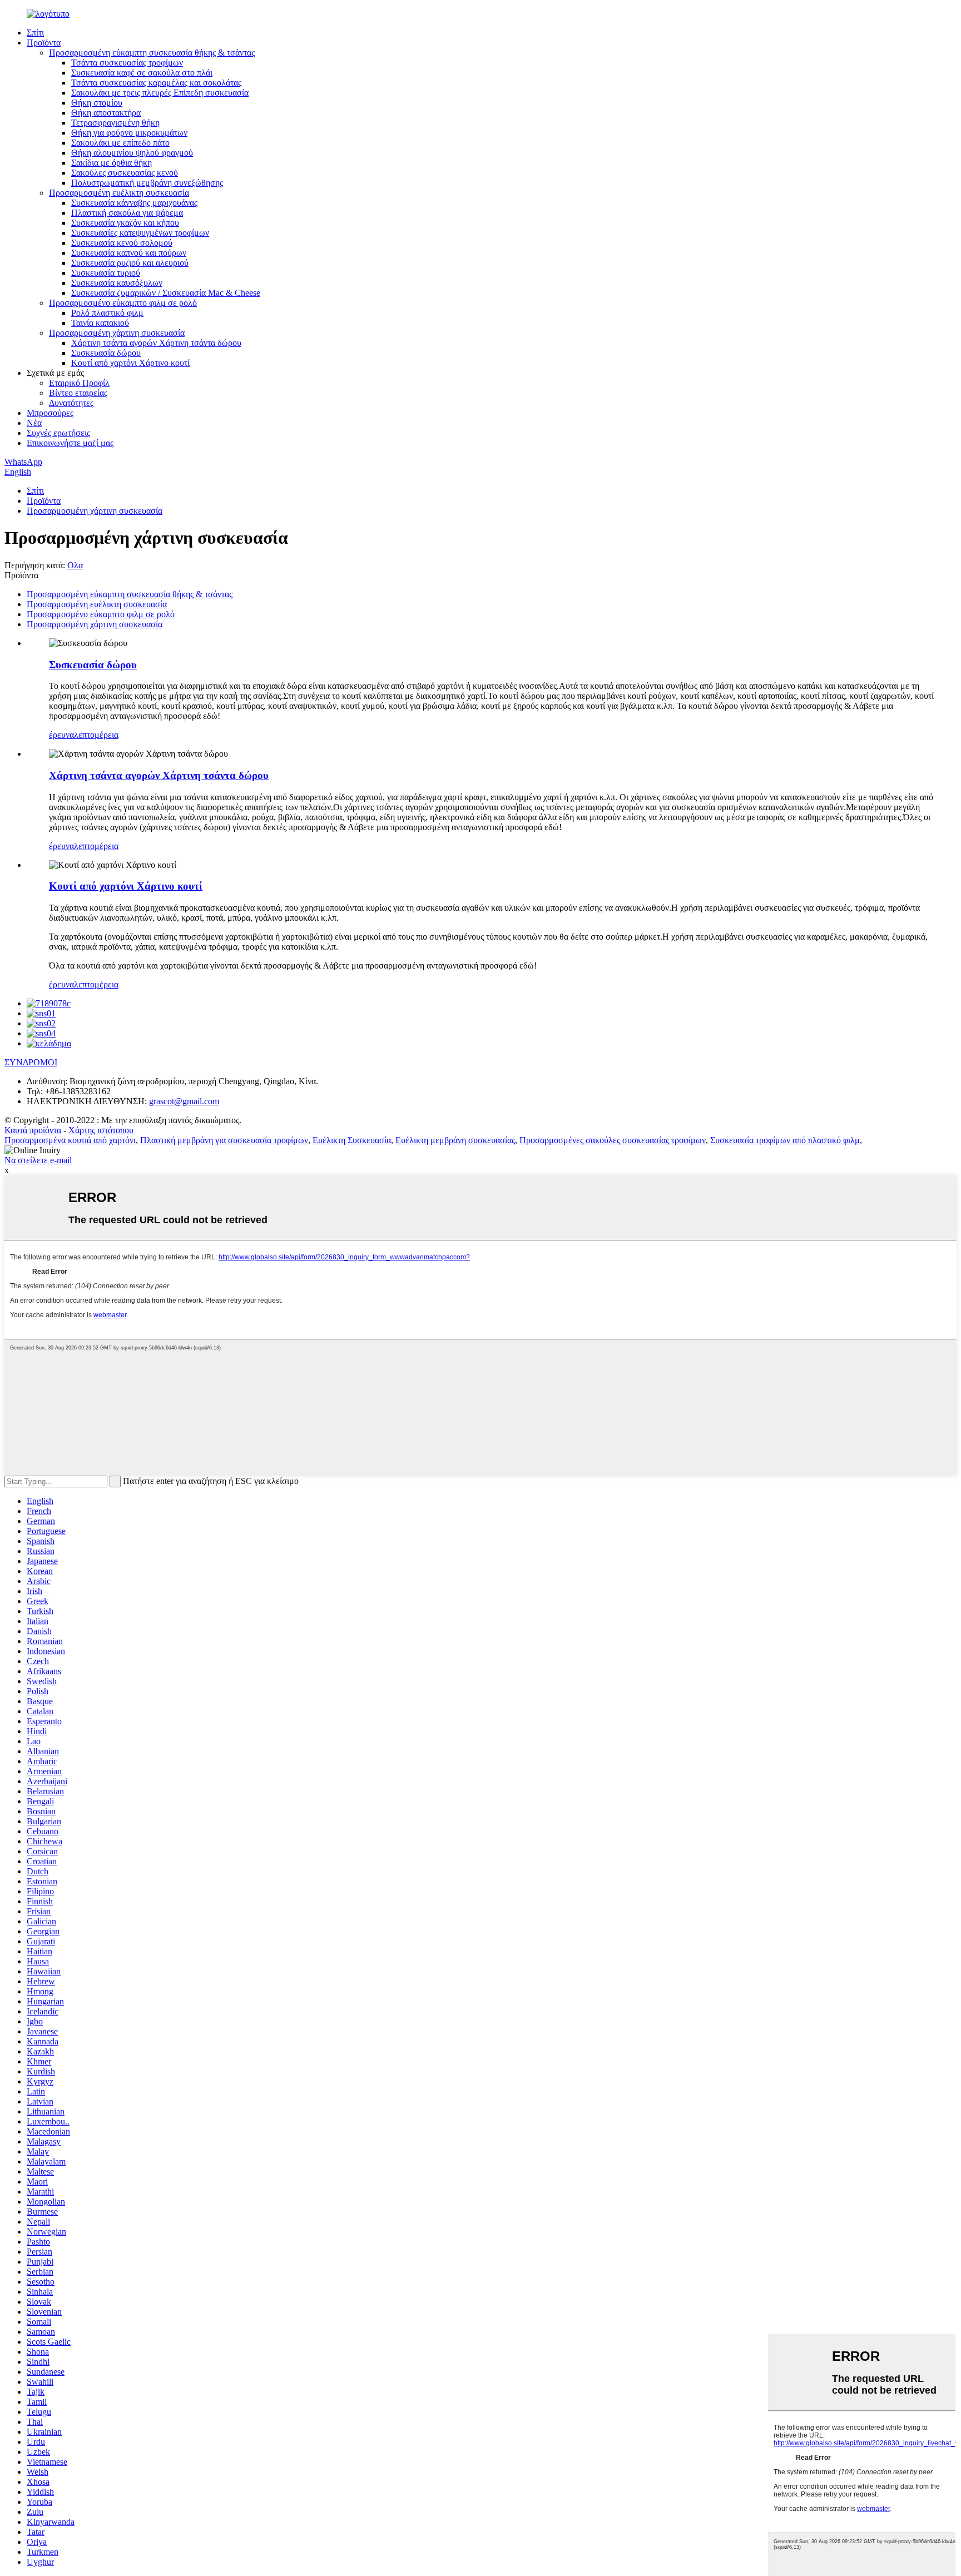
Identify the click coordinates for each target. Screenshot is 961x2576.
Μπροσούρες (50, 413)
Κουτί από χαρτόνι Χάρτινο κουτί (130, 363)
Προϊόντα (44, 43)
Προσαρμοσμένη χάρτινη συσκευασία (117, 333)
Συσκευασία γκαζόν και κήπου (125, 223)
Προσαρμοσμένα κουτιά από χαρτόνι (70, 1140)
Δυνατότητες (71, 403)
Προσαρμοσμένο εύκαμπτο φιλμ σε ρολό (123, 303)
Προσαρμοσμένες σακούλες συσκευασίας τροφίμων (613, 1140)
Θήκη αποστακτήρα (106, 113)
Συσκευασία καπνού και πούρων (129, 253)
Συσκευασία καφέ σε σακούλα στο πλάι (142, 73)
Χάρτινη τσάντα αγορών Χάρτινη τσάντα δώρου (156, 343)
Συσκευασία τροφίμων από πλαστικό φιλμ (785, 1140)
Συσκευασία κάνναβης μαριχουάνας (134, 203)
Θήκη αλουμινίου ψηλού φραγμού (132, 153)
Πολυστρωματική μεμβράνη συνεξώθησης (147, 183)
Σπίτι (35, 33)
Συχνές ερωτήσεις (58, 433)
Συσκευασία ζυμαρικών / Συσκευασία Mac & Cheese (166, 293)
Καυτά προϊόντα (33, 1130)
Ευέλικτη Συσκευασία (352, 1140)
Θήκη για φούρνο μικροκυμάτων (129, 133)
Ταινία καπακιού (100, 323)
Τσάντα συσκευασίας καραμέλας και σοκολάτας (156, 83)
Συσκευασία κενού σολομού (122, 243)
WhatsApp (23, 462)
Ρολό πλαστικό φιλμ (107, 313)
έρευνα (61, 735)
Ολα (75, 565)
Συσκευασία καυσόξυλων (117, 283)
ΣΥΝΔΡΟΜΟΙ (31, 1062)
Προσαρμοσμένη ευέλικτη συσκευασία (119, 193)
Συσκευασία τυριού (106, 273)
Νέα (34, 423)
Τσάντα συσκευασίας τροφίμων (127, 63)
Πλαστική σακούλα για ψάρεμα (127, 213)
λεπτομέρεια (96, 735)
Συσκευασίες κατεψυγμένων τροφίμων (140, 233)
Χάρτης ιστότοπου (101, 1130)
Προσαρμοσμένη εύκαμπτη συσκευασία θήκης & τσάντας (152, 53)
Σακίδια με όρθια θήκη (112, 163)
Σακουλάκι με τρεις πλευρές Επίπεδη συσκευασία (160, 93)
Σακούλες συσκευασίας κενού (125, 173)
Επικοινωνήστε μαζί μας (70, 443)
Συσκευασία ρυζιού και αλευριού (130, 263)
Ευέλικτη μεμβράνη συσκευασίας (455, 1140)
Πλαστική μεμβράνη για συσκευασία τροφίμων (224, 1140)
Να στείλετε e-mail (38, 1160)
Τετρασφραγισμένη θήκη (115, 123)
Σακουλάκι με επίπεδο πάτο (120, 143)
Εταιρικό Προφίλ (79, 383)
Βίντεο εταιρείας (78, 393)
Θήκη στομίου (97, 103)
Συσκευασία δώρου (106, 353)
